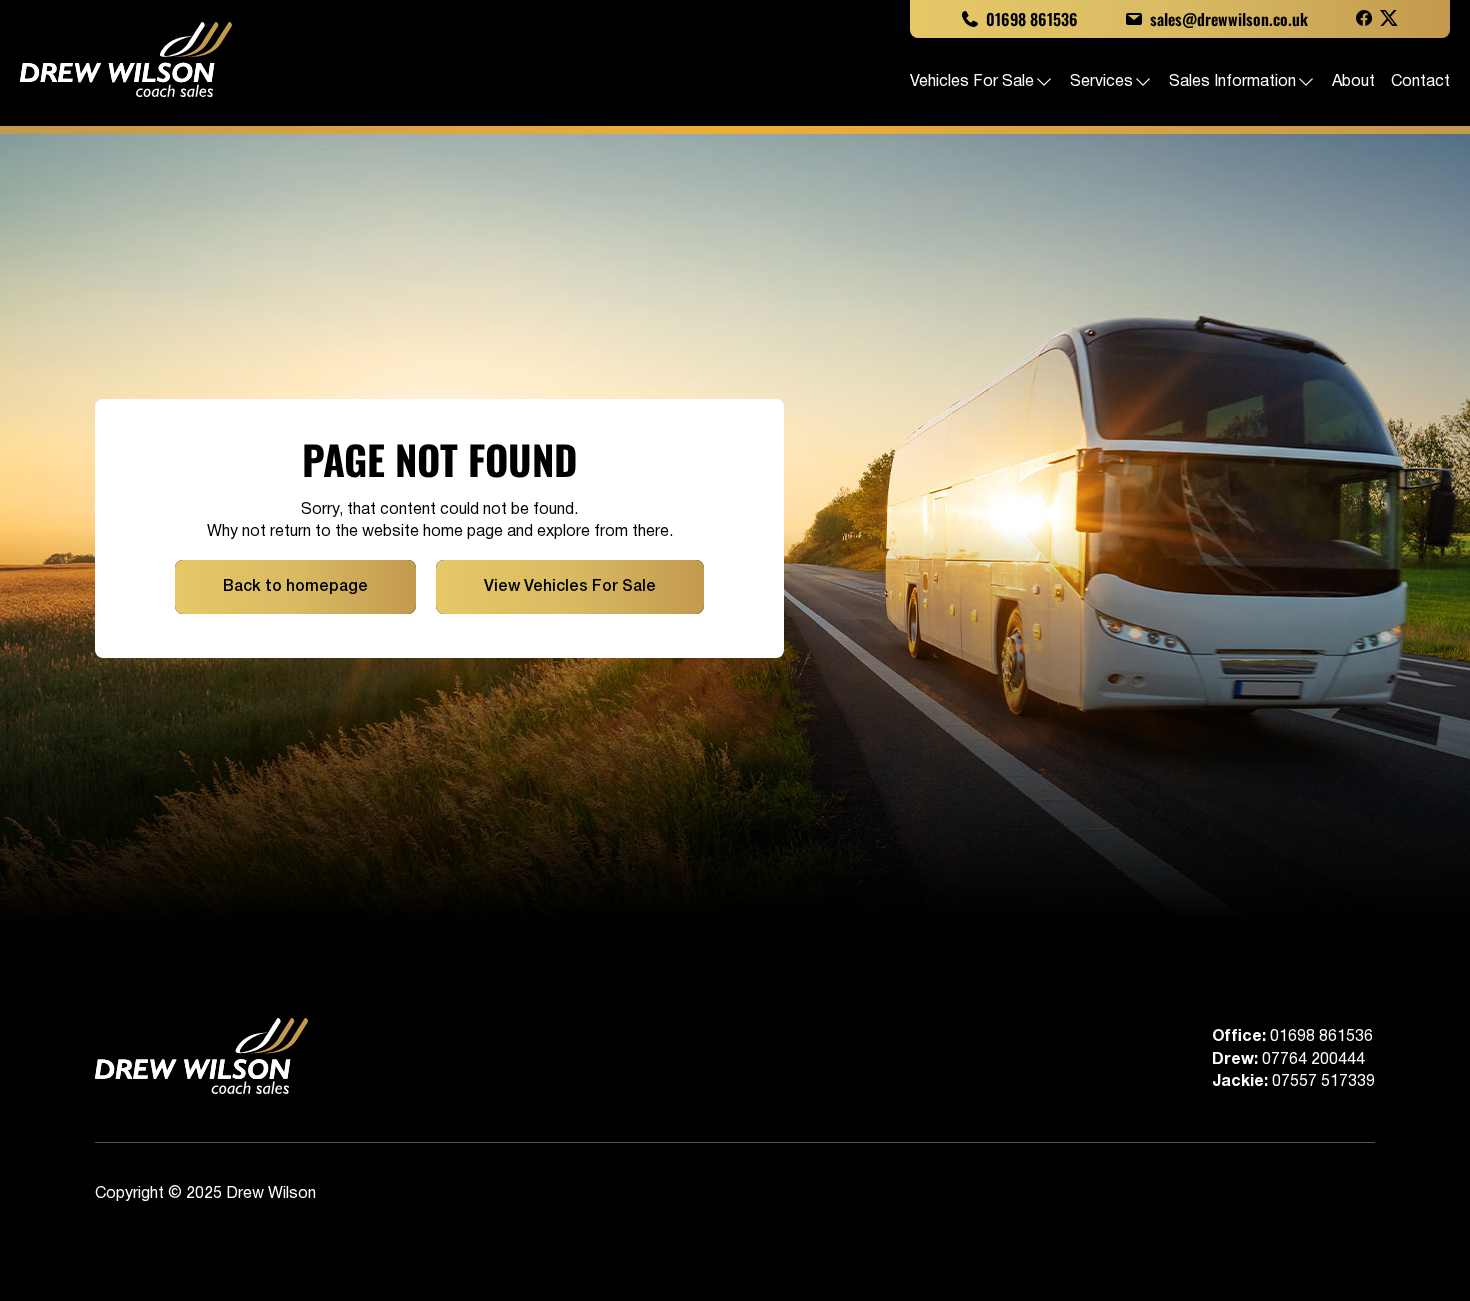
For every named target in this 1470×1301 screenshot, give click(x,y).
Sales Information (1232, 82)
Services (1101, 82)
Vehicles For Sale (972, 82)
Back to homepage (295, 587)
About (1353, 82)
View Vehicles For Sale (570, 587)
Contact (1420, 82)
